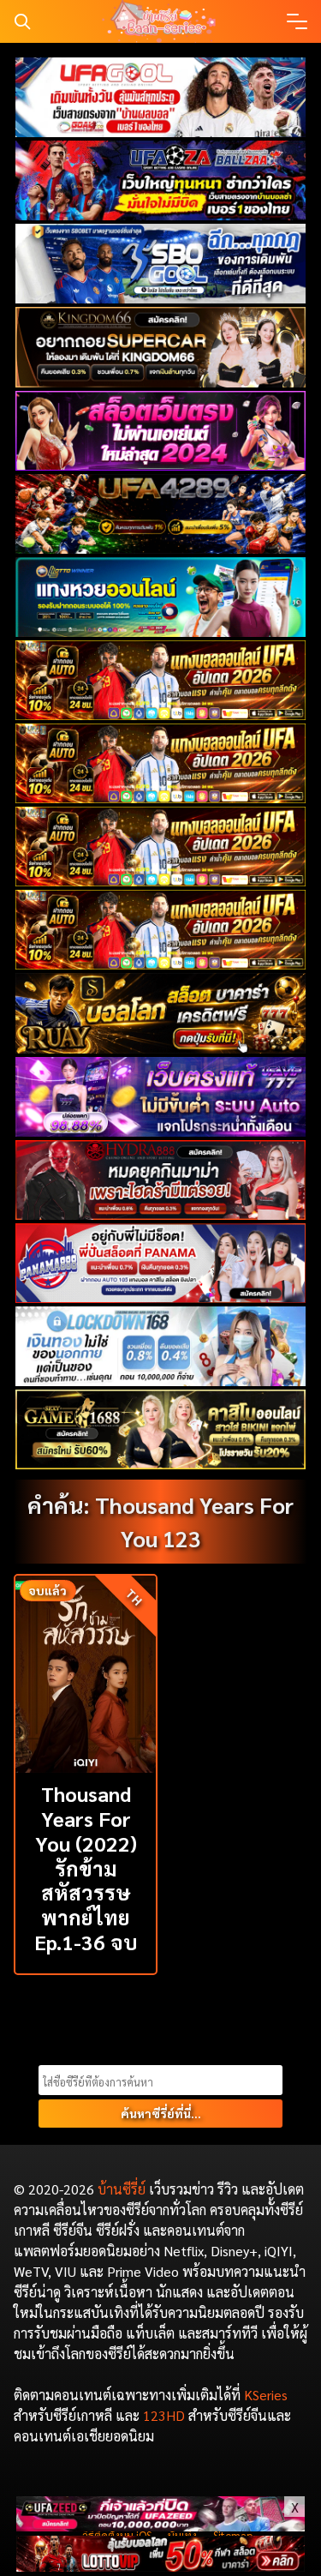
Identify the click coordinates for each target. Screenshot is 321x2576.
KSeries (266, 2395)
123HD (164, 2415)
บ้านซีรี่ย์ (122, 2189)
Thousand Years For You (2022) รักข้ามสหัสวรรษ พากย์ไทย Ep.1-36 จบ (86, 1867)
